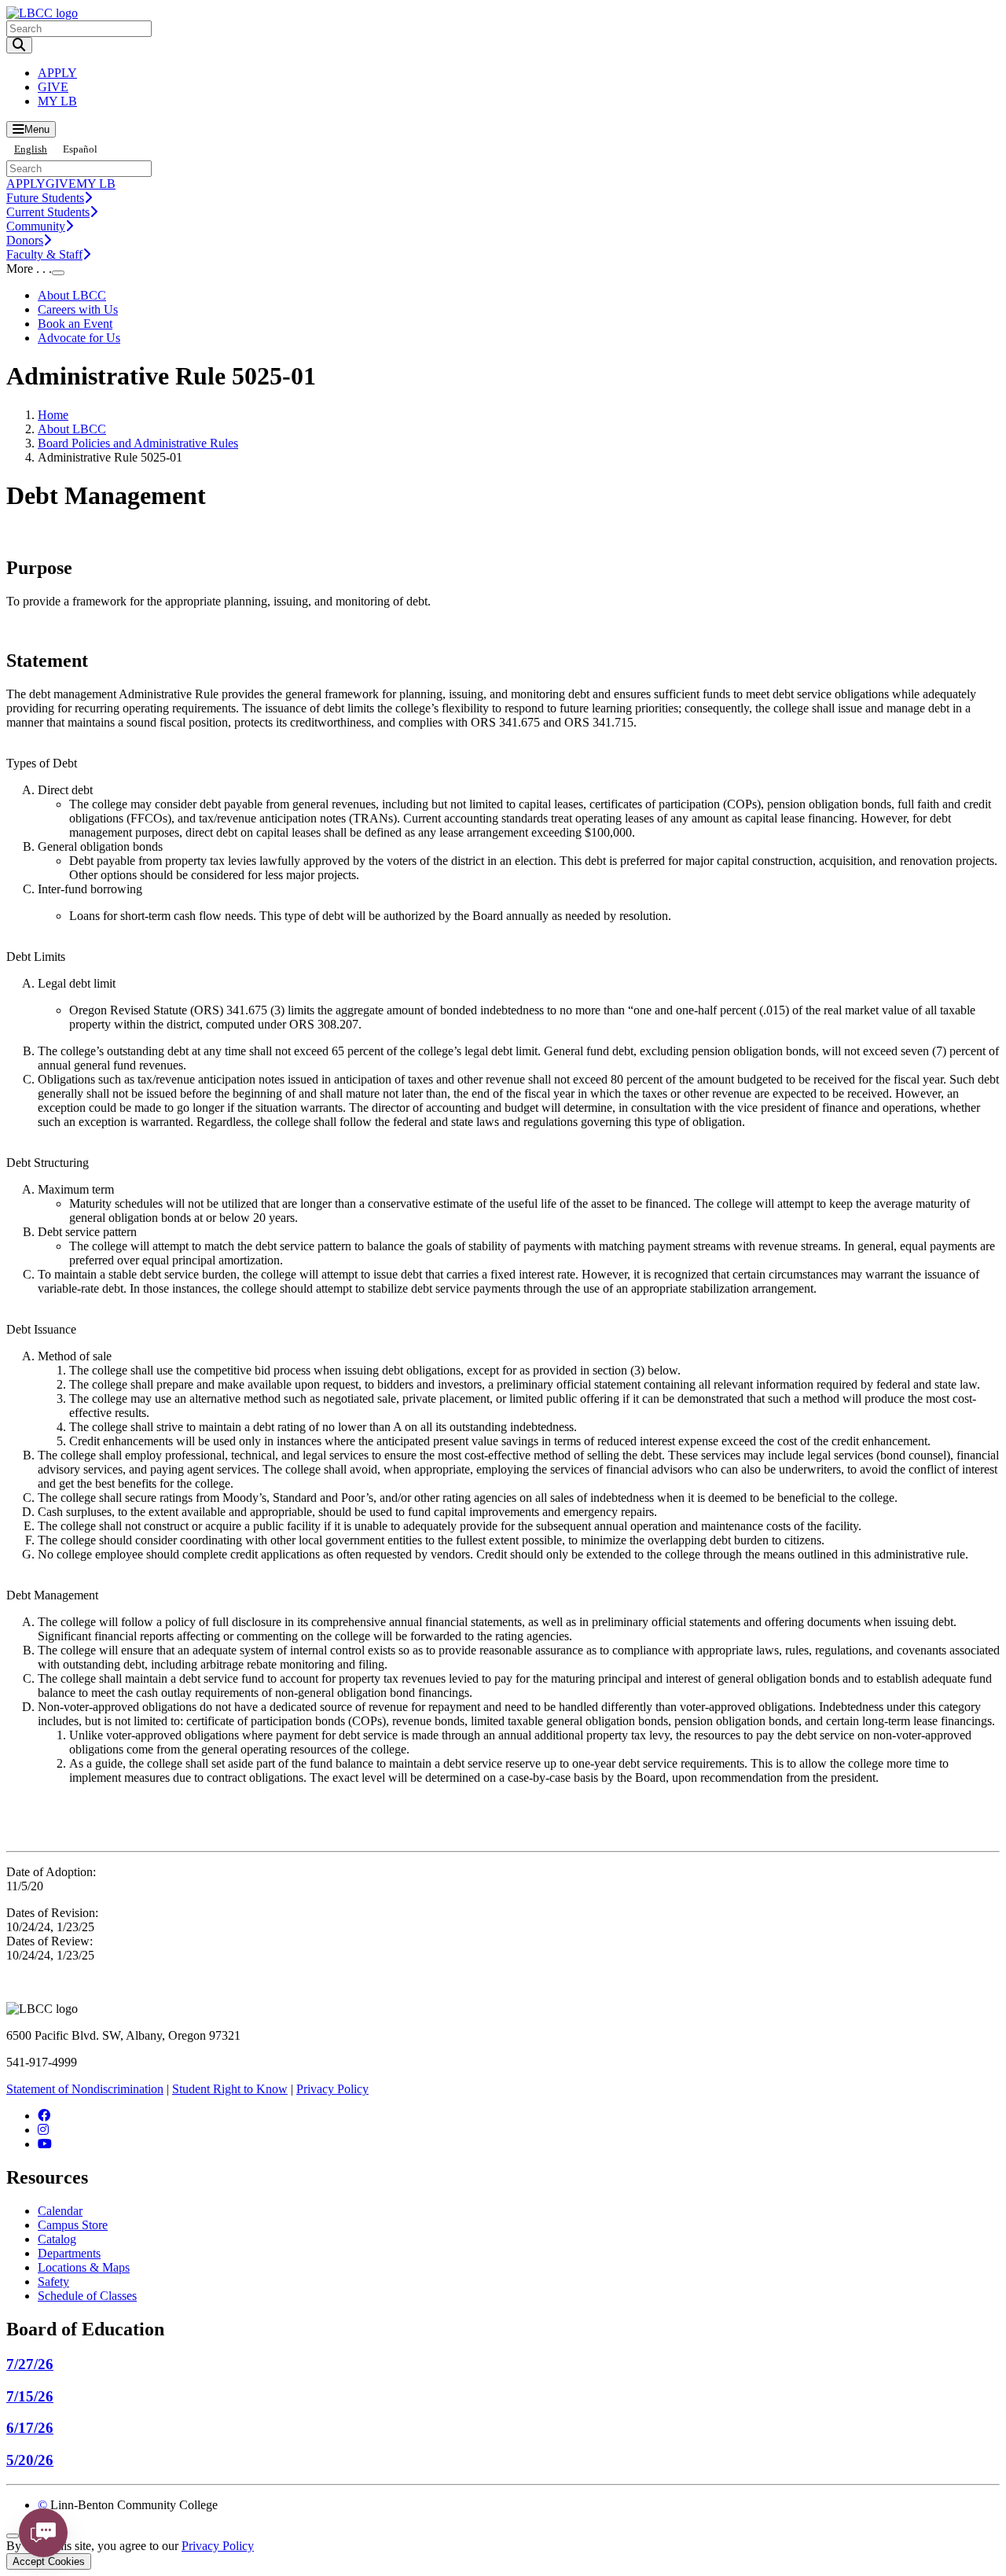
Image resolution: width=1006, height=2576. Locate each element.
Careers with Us (78, 309)
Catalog (57, 2239)
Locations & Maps (84, 2267)
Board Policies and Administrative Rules (138, 443)
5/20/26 (30, 2460)
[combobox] (31, 149)
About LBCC (72, 295)
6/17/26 (30, 2428)
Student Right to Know (230, 2089)
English (31, 149)
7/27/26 (30, 2364)
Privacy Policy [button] (218, 2546)
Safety (53, 2282)
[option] (80, 149)
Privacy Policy (332, 2089)
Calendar (60, 2211)
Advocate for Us (79, 338)
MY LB (57, 101)
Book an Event (75, 324)
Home (53, 415)
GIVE (53, 87)
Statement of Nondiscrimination (85, 2089)
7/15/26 (30, 2396)
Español (80, 149)
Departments (69, 2253)
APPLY (57, 73)
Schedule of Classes (87, 2296)
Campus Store (73, 2225)
